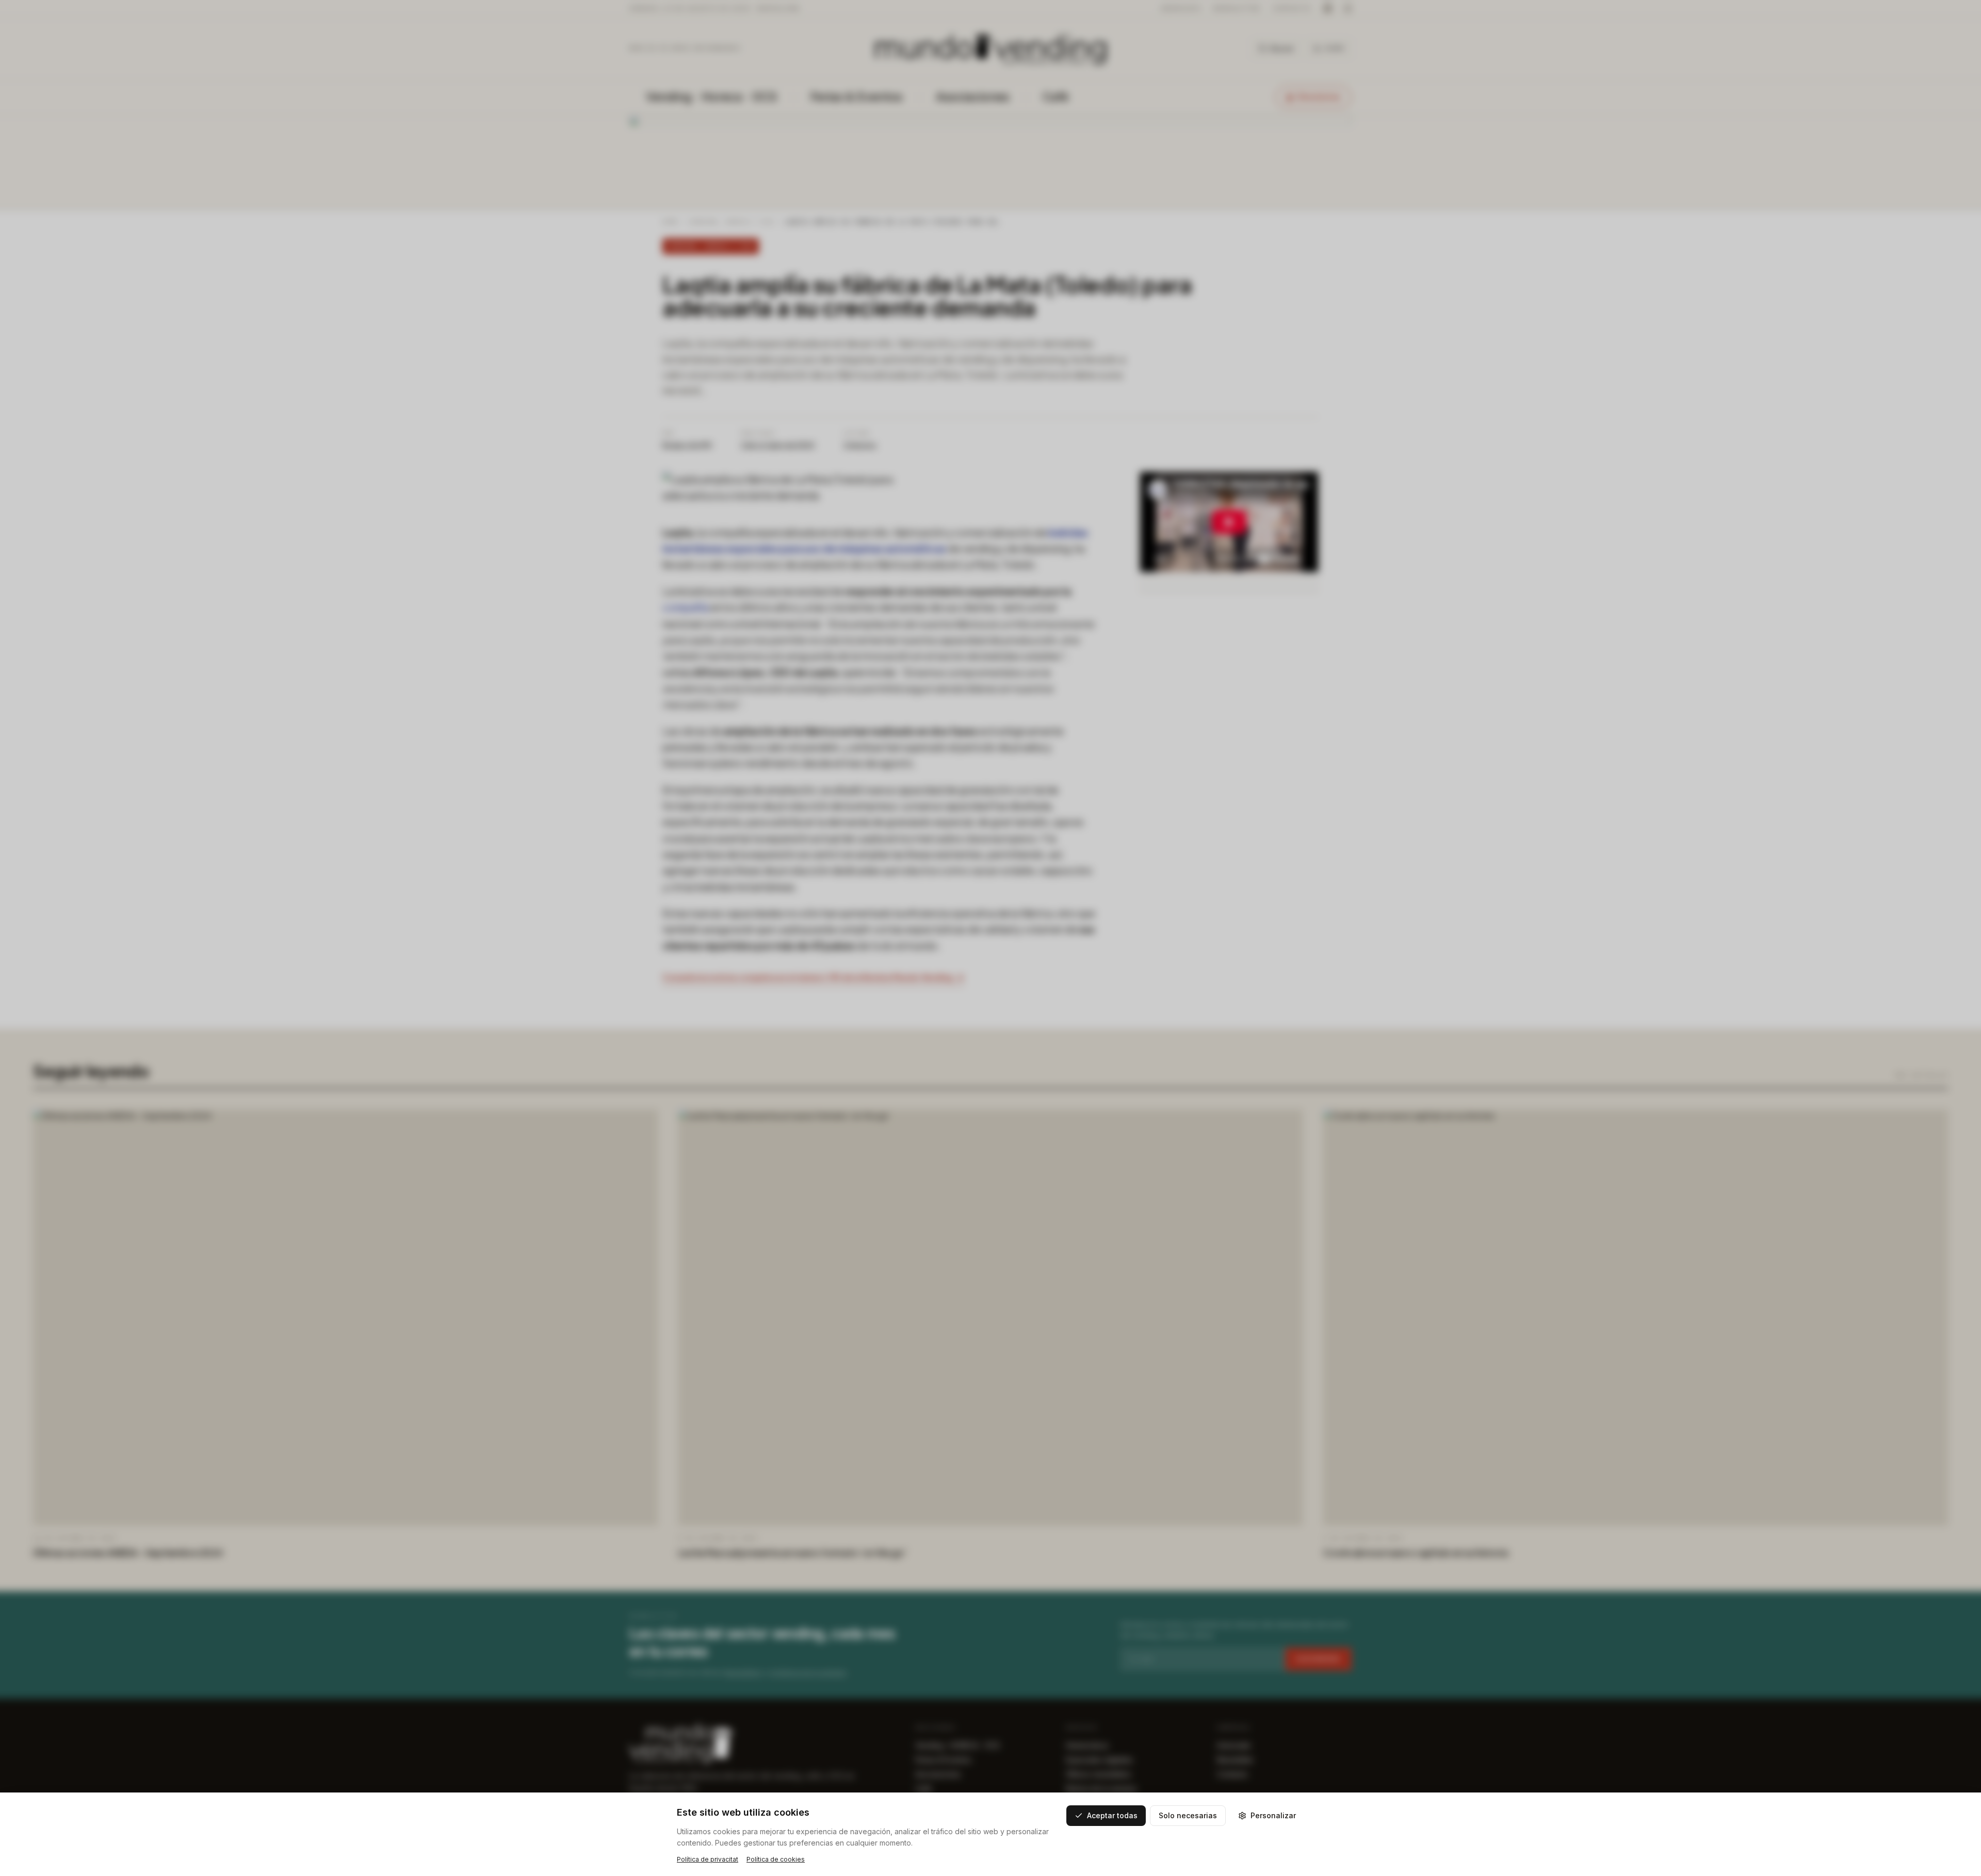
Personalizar (1273, 1815)
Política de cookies (776, 1859)
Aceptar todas (1112, 1815)
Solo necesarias (1188, 1815)
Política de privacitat (708, 1859)
